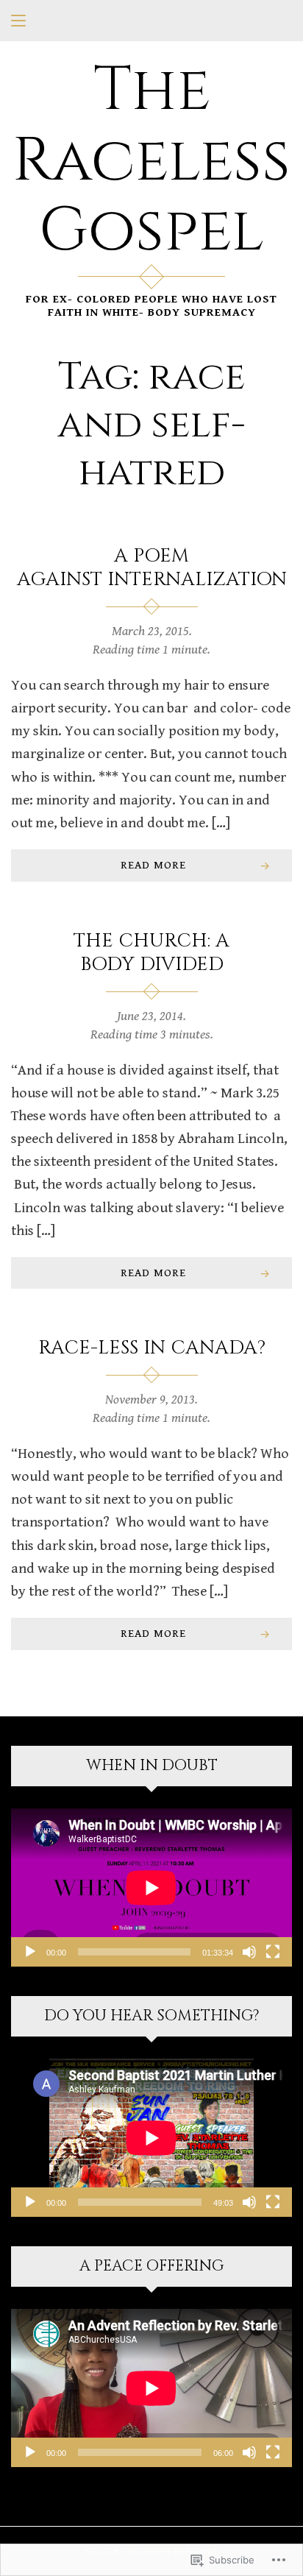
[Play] (30, 1952)
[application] (151, 1887)
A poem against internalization (152, 568)
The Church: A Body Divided (151, 953)
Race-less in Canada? (152, 1348)
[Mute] (249, 1952)
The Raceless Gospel (151, 161)
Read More (153, 865)
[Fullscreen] (273, 1952)
